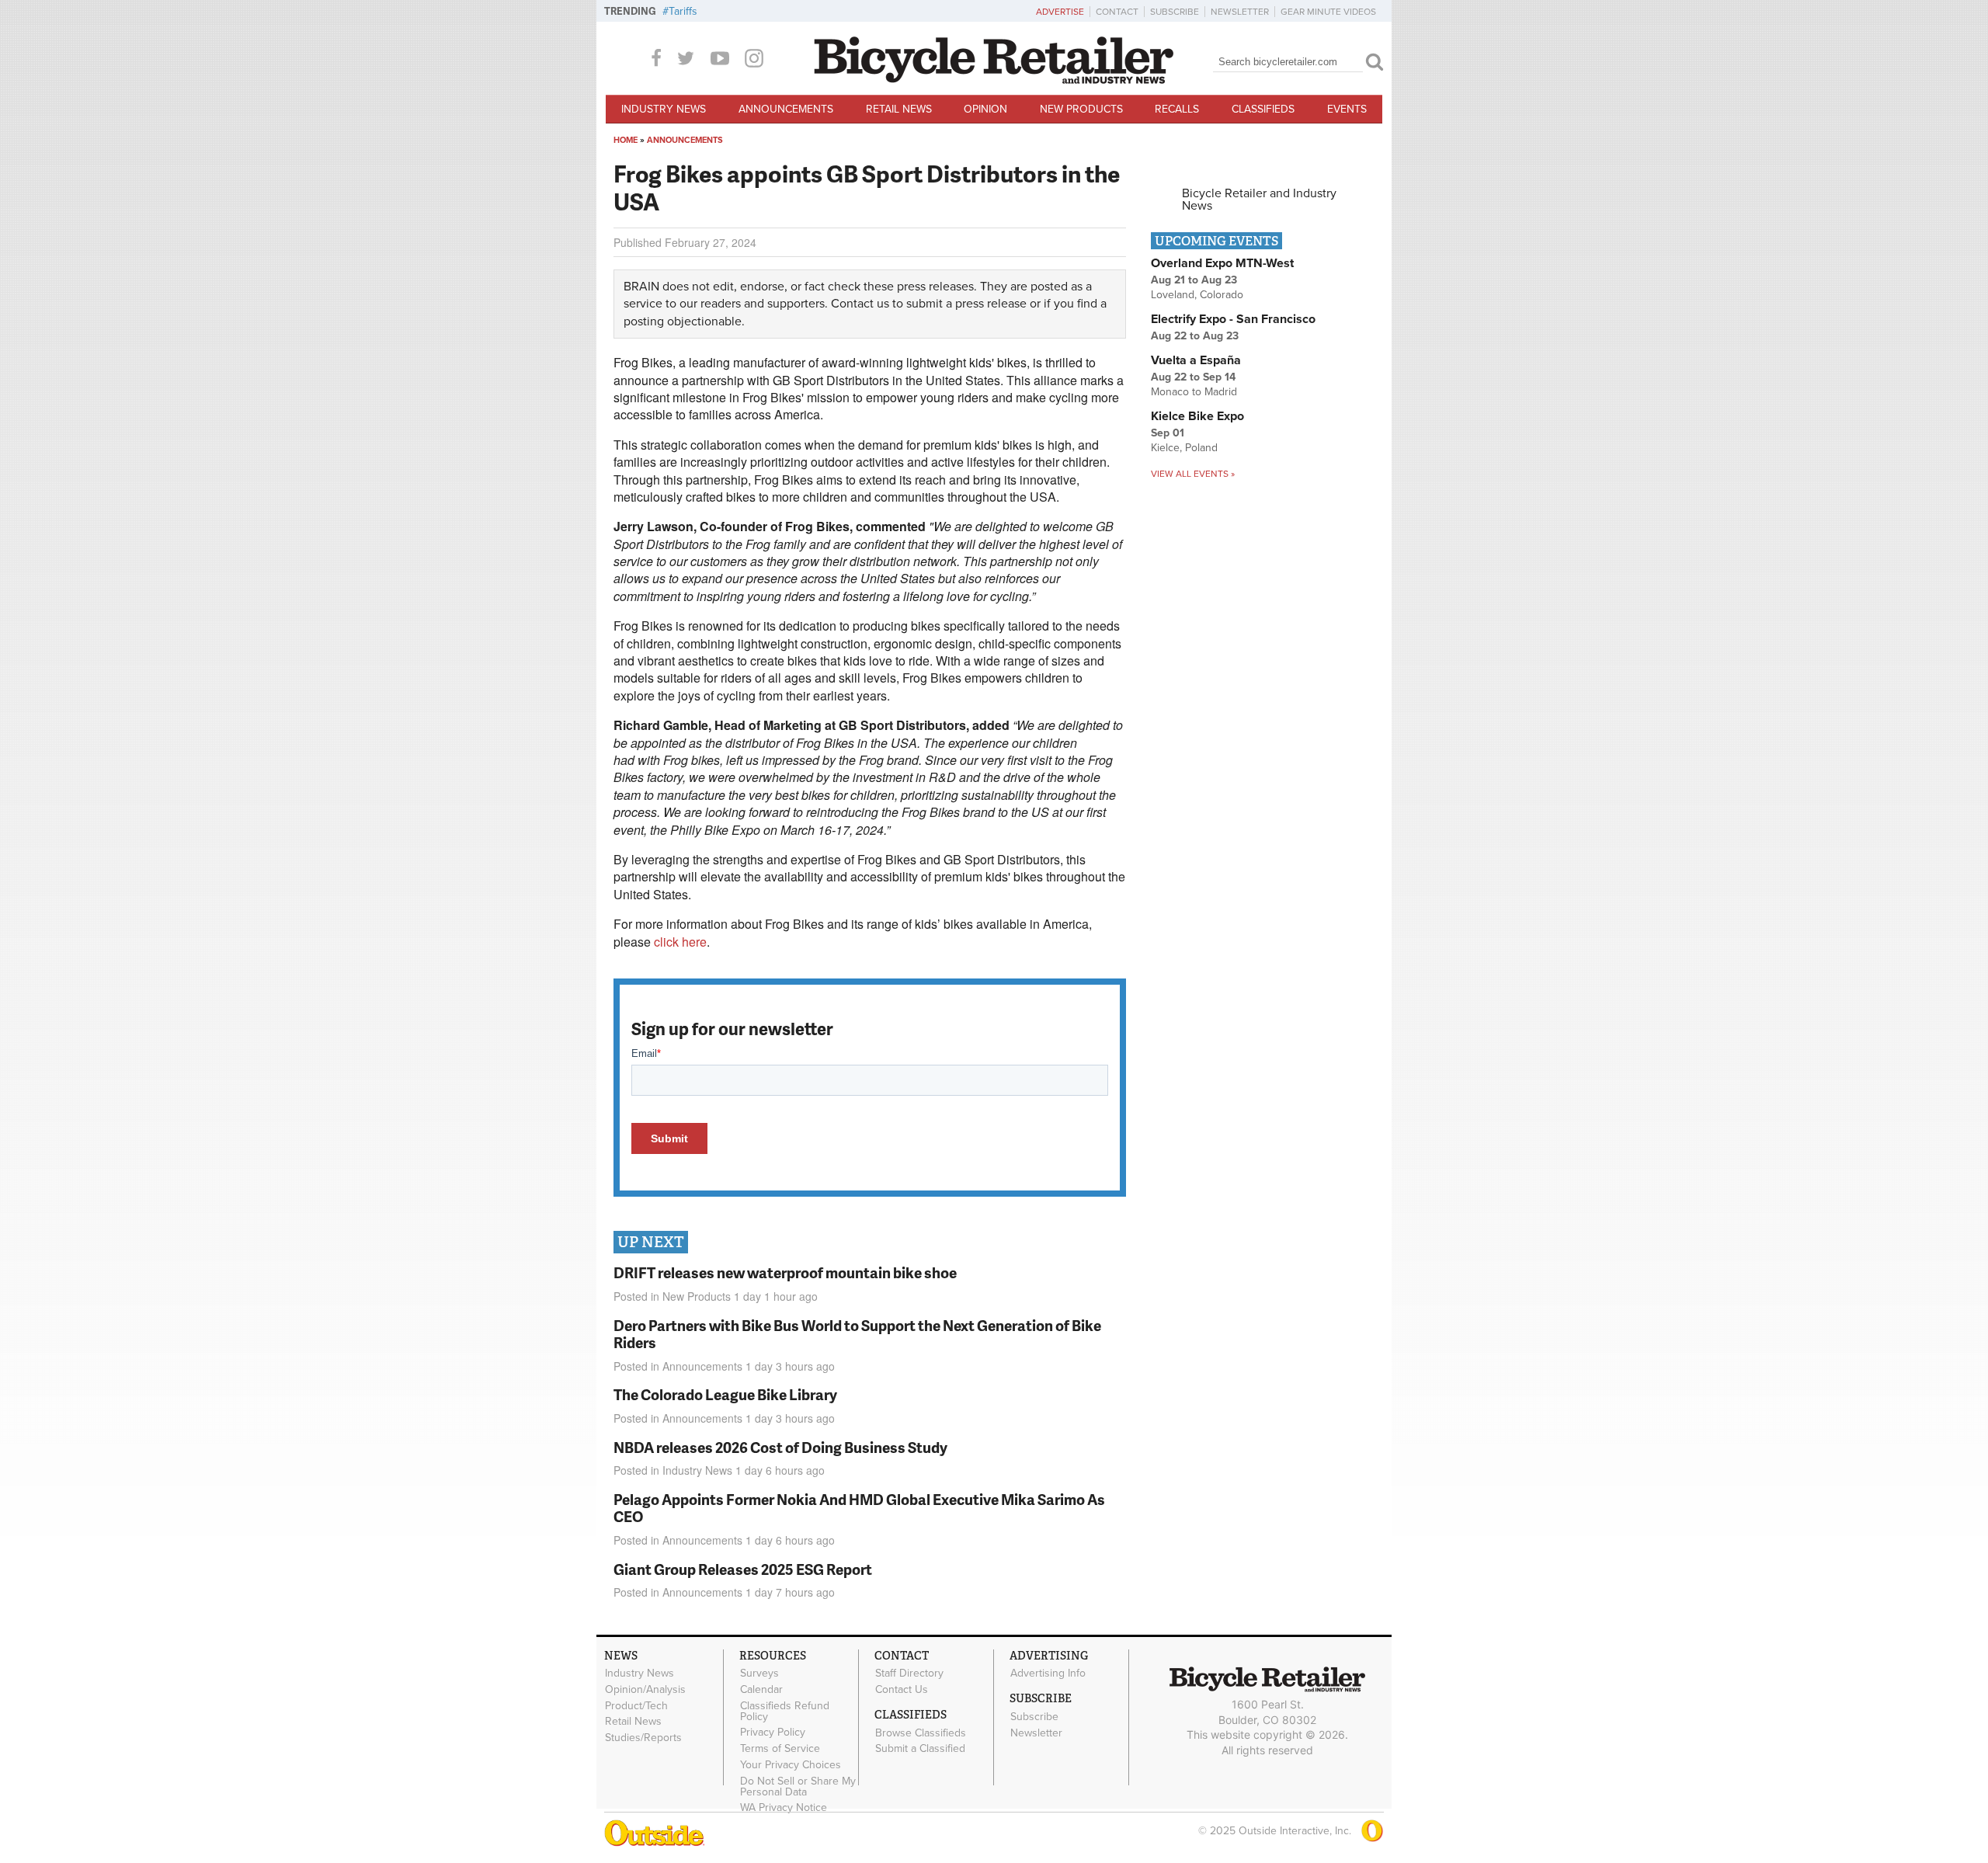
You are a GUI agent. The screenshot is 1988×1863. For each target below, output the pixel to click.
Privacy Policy (773, 1733)
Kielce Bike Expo (1197, 416)
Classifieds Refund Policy (785, 1711)
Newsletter (1240, 12)
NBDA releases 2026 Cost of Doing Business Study (780, 1447)
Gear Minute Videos (1328, 12)
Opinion (985, 109)
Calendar (761, 1689)
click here (680, 942)
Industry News (664, 109)
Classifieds (1263, 109)
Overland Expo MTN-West (1222, 263)
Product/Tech (636, 1705)
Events (1347, 109)
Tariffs (683, 11)
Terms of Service (780, 1749)
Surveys (759, 1674)
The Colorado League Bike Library (725, 1394)
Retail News (899, 109)
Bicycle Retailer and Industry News (1259, 200)
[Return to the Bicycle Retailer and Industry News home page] (994, 80)
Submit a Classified (920, 1749)
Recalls (1177, 109)
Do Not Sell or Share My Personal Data (798, 1786)
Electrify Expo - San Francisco (1233, 319)
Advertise (1060, 12)
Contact (1117, 12)
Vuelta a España (1196, 360)
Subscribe (1175, 12)
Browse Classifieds (921, 1733)
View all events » (1193, 474)
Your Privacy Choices (791, 1765)
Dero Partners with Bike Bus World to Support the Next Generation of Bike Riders (857, 1334)
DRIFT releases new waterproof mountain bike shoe (785, 1272)
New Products (1081, 109)
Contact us (860, 304)
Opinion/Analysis (645, 1689)
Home (626, 140)
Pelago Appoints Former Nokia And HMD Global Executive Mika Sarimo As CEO (859, 1508)
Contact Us (902, 1689)
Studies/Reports (643, 1738)
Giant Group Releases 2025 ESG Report (743, 1569)
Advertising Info (1048, 1674)
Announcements (786, 109)
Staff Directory (909, 1674)
